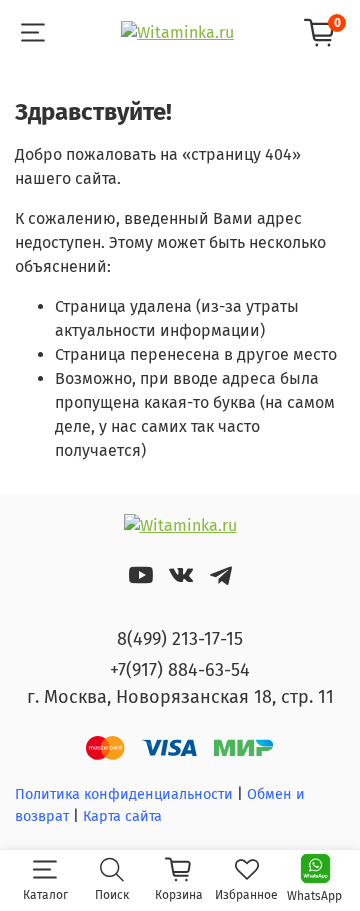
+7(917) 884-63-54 (180, 670)
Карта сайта (122, 816)
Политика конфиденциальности (124, 794)
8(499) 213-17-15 (180, 639)
